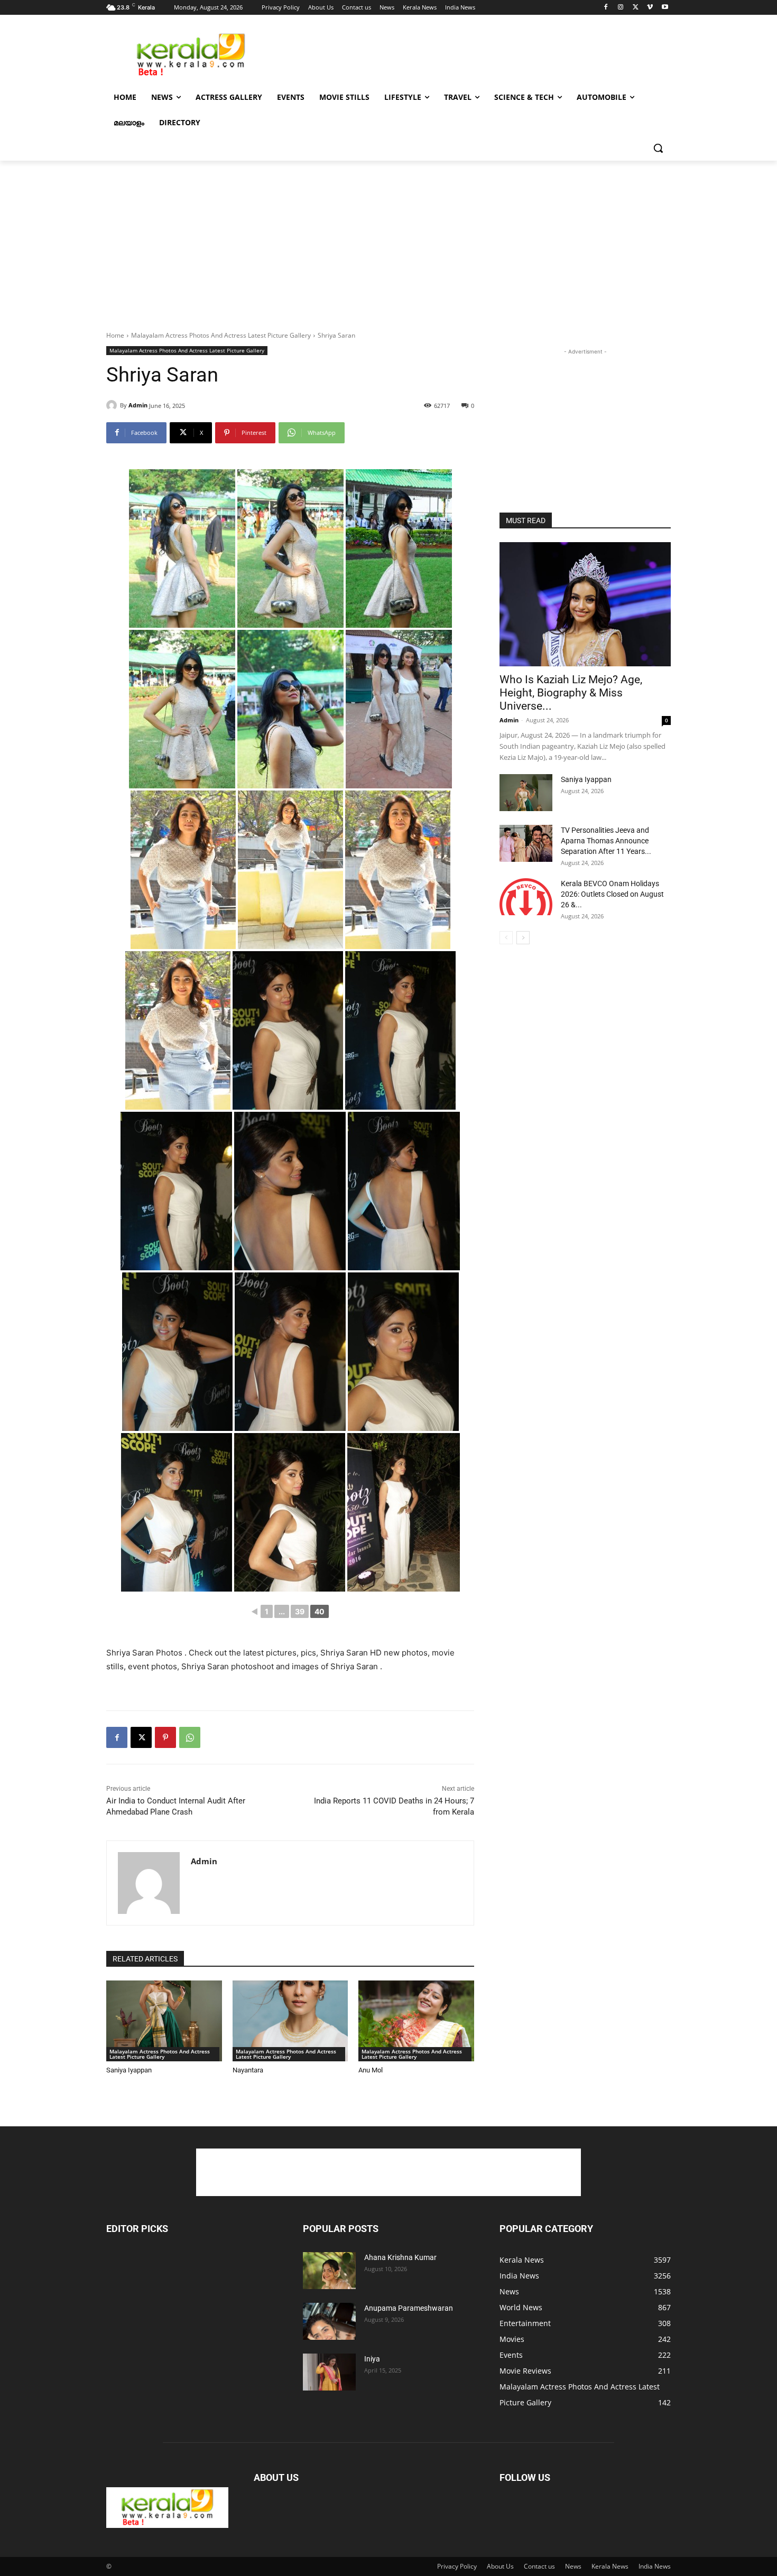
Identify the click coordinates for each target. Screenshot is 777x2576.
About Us (500, 2566)
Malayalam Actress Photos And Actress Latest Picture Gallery (221, 335)
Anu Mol (371, 2070)
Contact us (539, 2566)
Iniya (372, 2359)
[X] (636, 8)
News (573, 2566)
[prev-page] (506, 938)
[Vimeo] (650, 8)
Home (115, 335)
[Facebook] (606, 8)
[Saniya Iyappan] (164, 2021)
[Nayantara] (290, 2021)
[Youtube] (665, 8)
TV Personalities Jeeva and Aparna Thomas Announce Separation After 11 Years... (606, 841)
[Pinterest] (165, 1737)
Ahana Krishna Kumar (400, 2257)
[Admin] (113, 405)
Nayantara (248, 2070)
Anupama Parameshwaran (409, 2308)
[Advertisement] (468, 53)
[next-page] (523, 938)
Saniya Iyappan (129, 2070)
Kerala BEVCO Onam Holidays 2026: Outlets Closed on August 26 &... (612, 894)
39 (300, 1611)
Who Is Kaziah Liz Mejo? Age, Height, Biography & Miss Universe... (571, 693)
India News (655, 2566)
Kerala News (610, 2566)
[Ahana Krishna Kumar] (329, 2271)
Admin (138, 405)
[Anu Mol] (416, 2021)
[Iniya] (329, 2372)
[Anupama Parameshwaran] (329, 2321)
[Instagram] (621, 8)
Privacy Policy (457, 2566)
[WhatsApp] (190, 1737)
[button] (658, 148)
